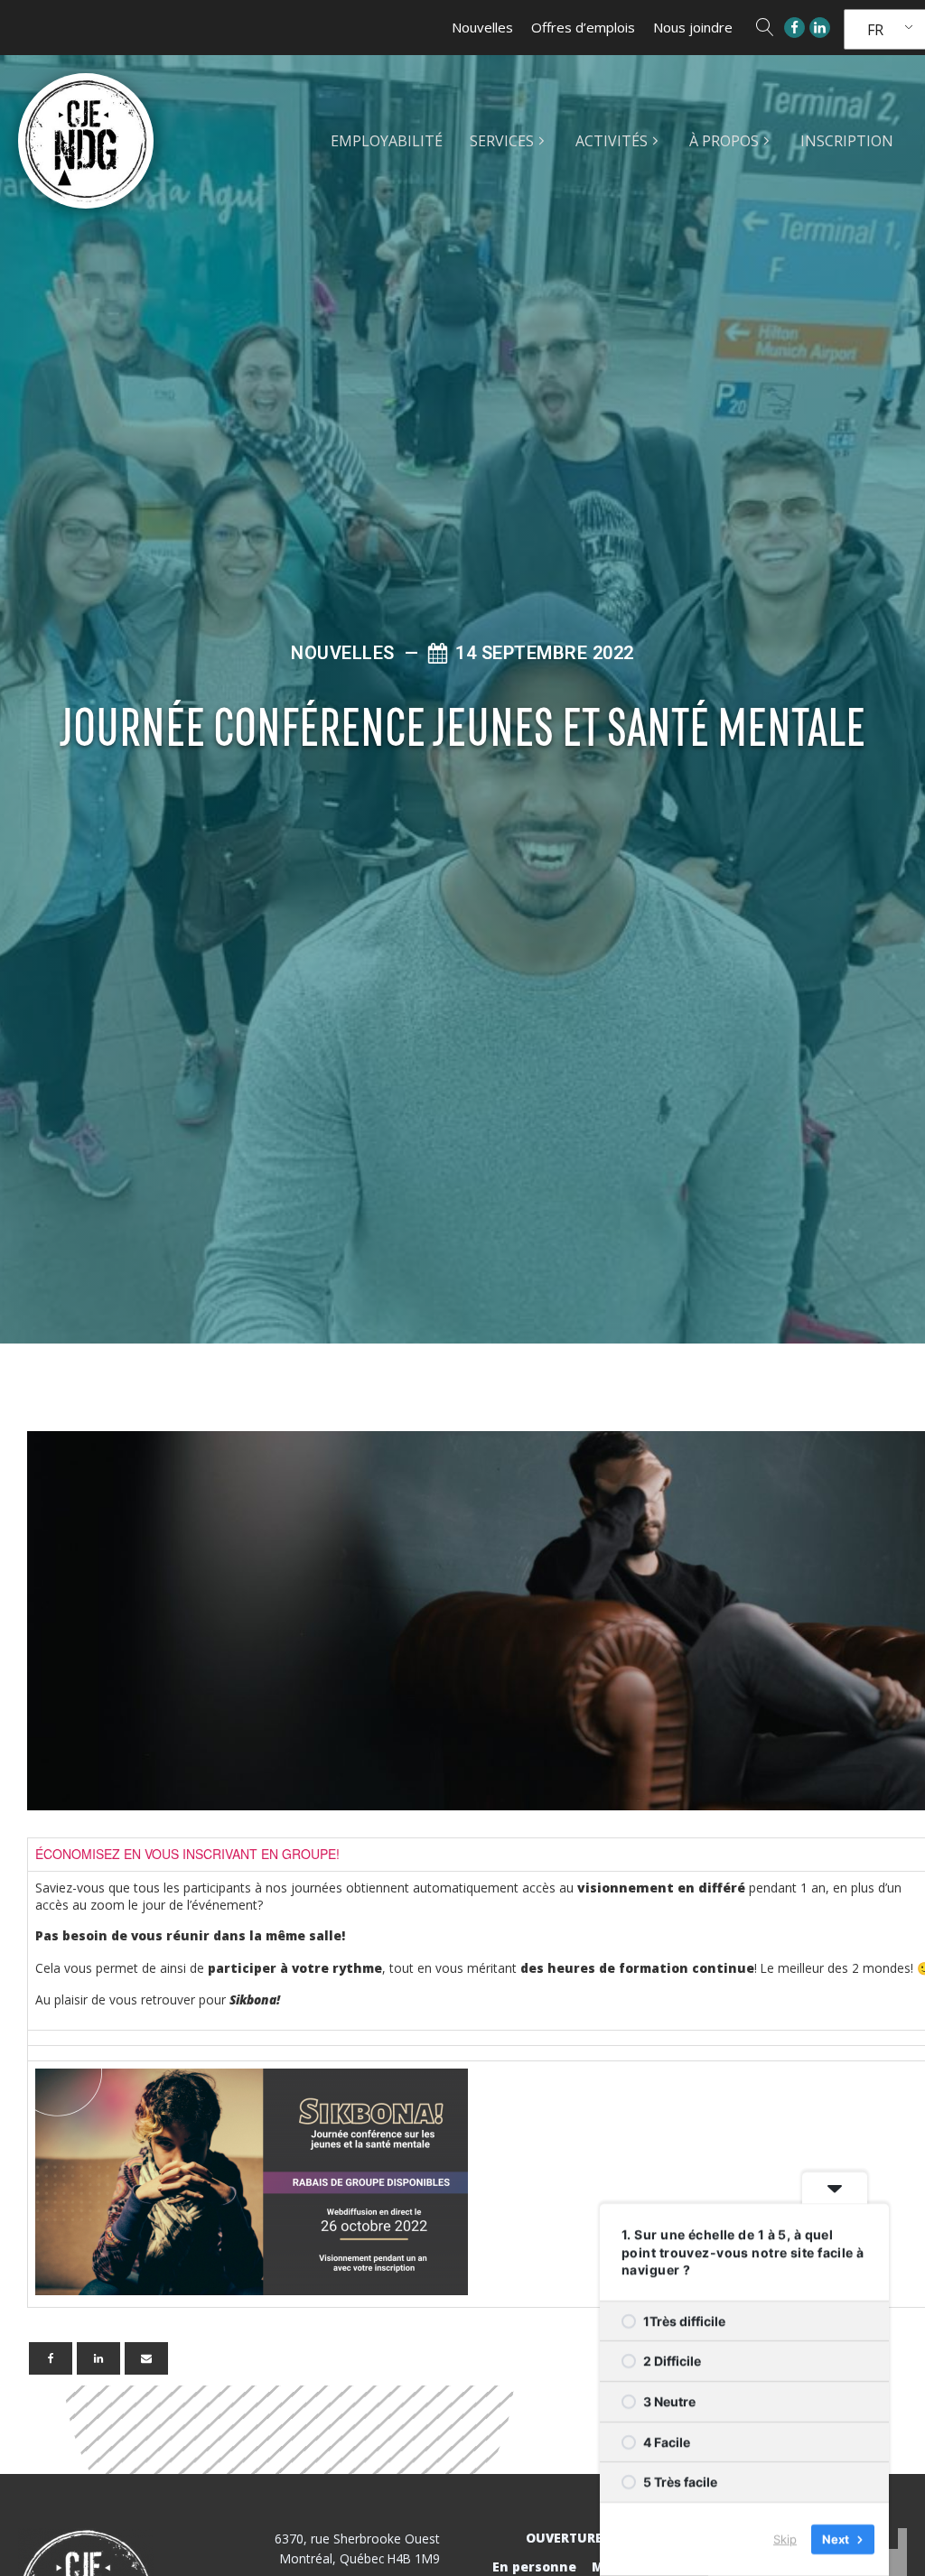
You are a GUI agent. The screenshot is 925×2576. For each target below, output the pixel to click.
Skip (785, 2539)
